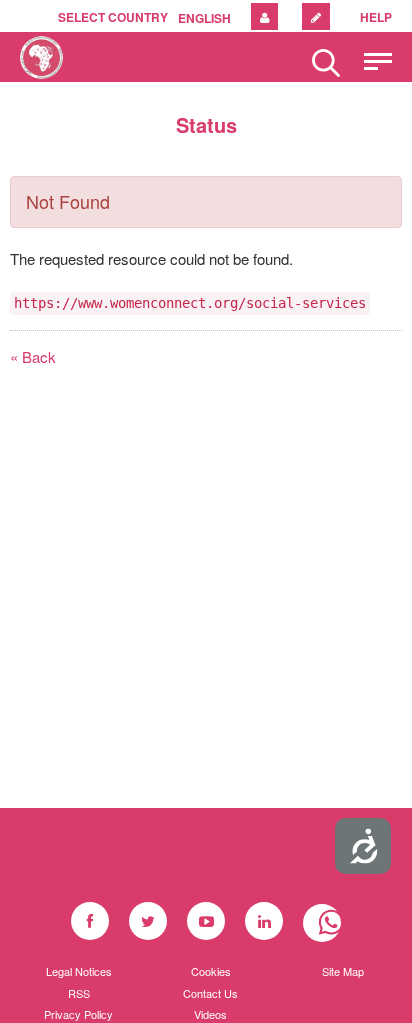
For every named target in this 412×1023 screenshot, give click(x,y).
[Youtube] (206, 921)
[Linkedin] (264, 921)
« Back (33, 356)
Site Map (343, 971)
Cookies (211, 971)
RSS (79, 993)
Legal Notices (79, 971)
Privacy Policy (78, 1014)
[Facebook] (90, 921)
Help (376, 17)
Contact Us (210, 993)
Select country (113, 17)
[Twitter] (148, 921)
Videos (210, 1014)
